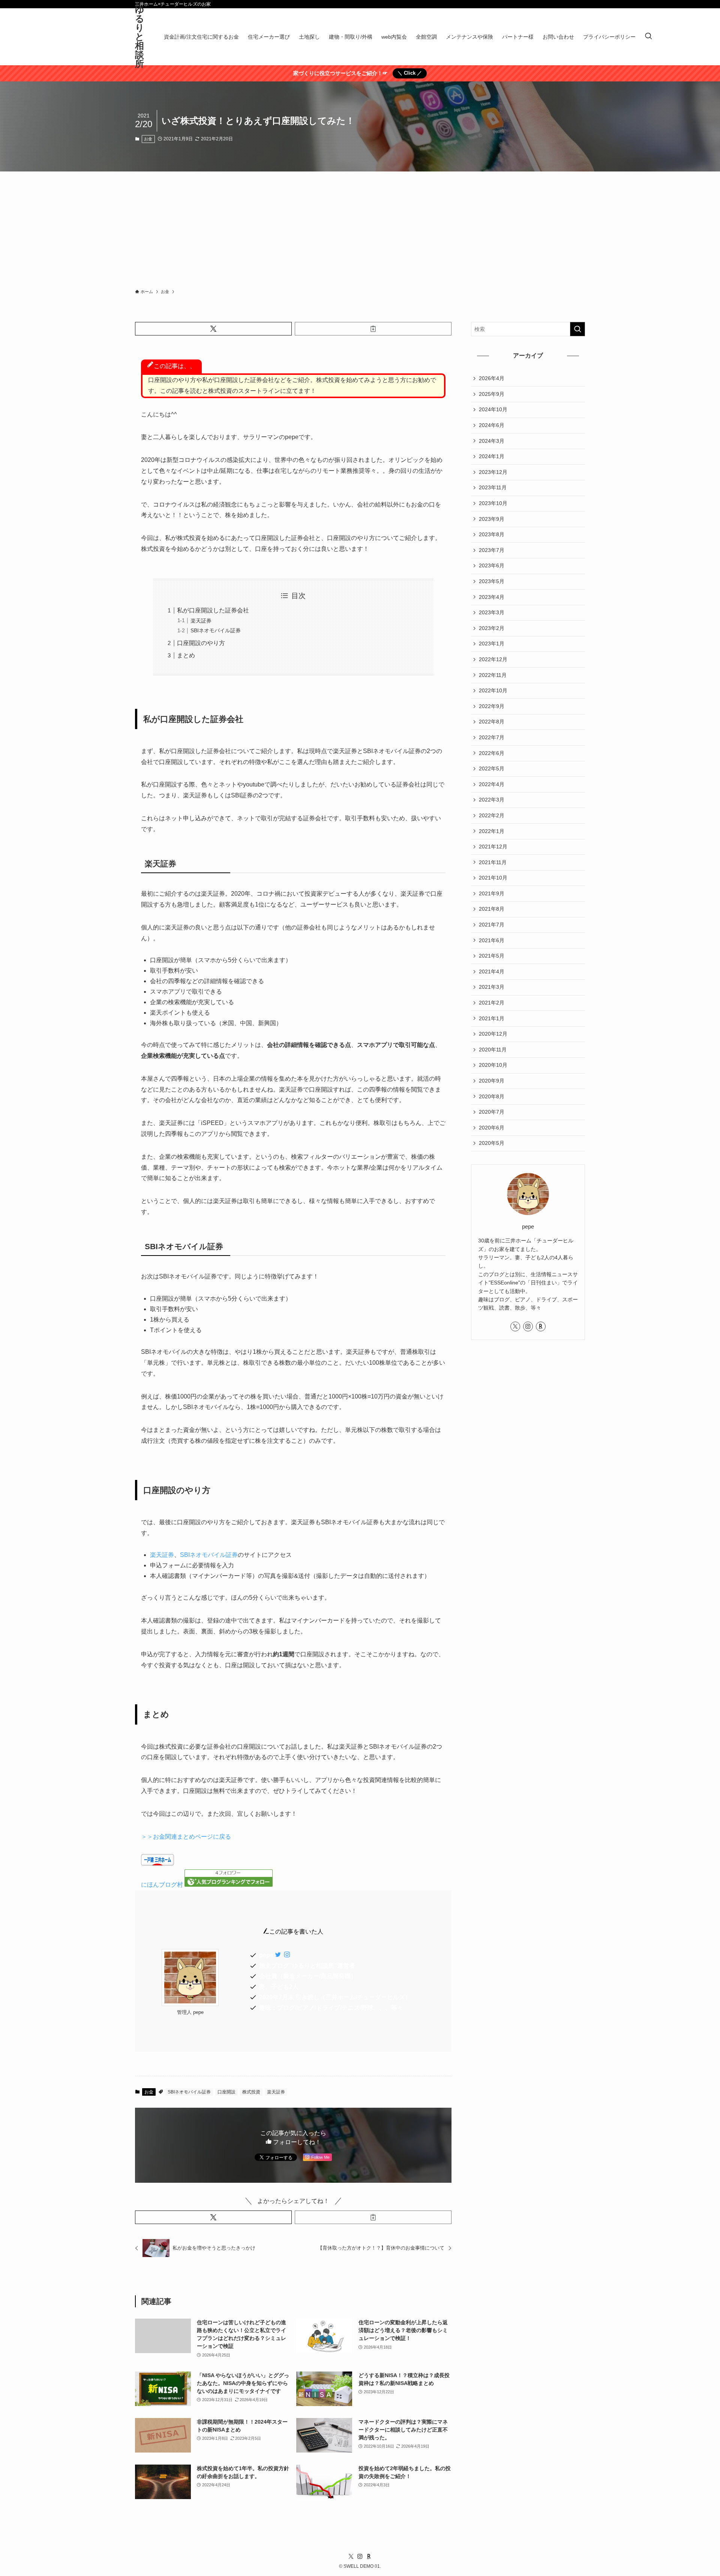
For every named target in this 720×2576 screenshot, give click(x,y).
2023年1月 (492, 644)
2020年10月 (493, 1065)
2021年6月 (492, 940)
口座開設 (226, 2092)
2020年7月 (492, 1112)
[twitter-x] (515, 1326)
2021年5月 (492, 956)
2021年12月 (493, 847)
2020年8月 (492, 1096)
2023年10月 (493, 503)
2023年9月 (492, 519)
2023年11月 (493, 487)
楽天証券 (201, 621)
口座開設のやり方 (201, 643)
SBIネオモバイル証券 (216, 630)
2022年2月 (492, 815)
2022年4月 (492, 784)
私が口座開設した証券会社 (213, 610)
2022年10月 (493, 690)
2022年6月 (492, 753)
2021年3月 (492, 987)
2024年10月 (493, 409)
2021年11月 (493, 862)
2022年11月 (493, 675)
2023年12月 (493, 472)
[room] (541, 1326)
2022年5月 (492, 768)
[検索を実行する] (577, 329)
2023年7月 (492, 550)
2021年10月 (493, 878)
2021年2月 (492, 1003)
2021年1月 (492, 1018)
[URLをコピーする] (373, 329)
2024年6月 (492, 425)
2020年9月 (492, 1081)
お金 (148, 139)
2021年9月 (492, 893)
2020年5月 (492, 1143)
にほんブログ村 (162, 1885)
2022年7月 (492, 737)
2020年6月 (492, 1128)
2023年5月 (492, 581)
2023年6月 (492, 565)
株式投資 (251, 2092)
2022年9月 (492, 706)
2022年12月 (493, 659)
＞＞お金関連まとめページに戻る (186, 1837)
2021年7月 (492, 925)
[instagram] (528, 1326)
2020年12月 (493, 1034)
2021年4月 (492, 971)
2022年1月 (492, 831)
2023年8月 (492, 534)
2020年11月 (493, 1050)
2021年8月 (492, 909)
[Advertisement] (360, 228)
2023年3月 (492, 612)
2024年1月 (492, 456)
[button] (213, 329)
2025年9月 (492, 394)
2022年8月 (492, 722)
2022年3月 (492, 800)
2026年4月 (492, 378)
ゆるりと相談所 (140, 37)
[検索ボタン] (648, 37)
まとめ (186, 655)
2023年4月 (492, 597)
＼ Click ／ (410, 73)
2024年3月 (492, 441)
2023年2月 (492, 628)
